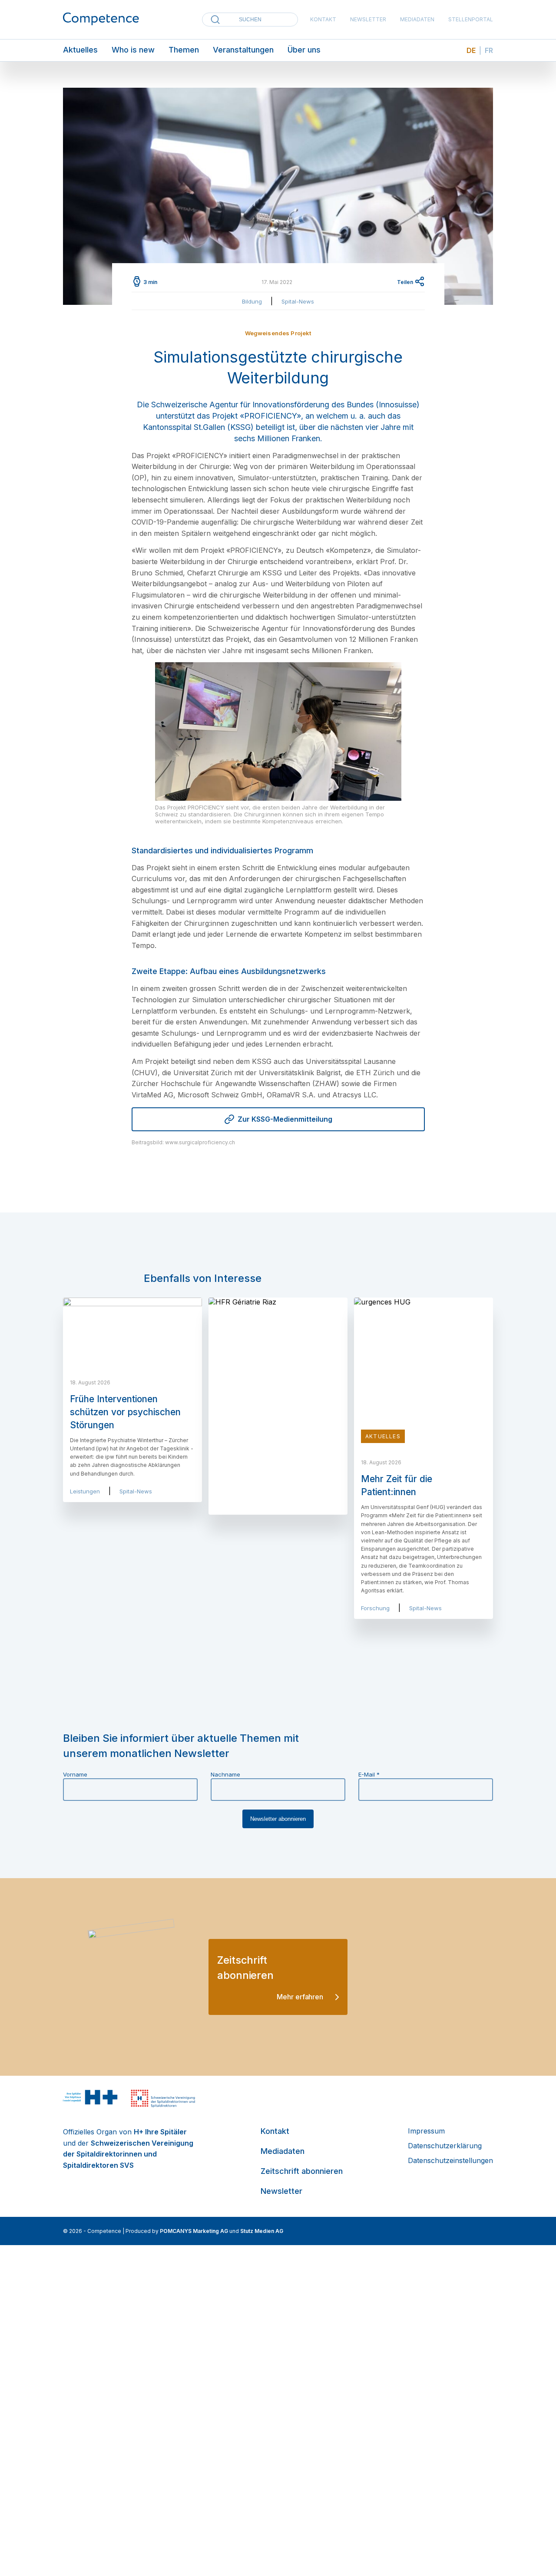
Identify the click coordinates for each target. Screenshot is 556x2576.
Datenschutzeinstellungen (450, 2160)
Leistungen (85, 1491)
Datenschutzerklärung (445, 2146)
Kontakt (323, 19)
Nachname (225, 1774)
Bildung (252, 301)
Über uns (304, 50)
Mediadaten (417, 19)
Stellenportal (471, 19)
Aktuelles (80, 50)
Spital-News (298, 301)
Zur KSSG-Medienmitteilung (285, 1119)
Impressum (426, 2131)
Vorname (75, 1774)
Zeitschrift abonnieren (302, 2171)
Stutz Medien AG (262, 2231)
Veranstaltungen (243, 50)
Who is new (133, 50)
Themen (184, 50)
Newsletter (368, 19)
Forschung (375, 1608)
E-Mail (369, 1774)
